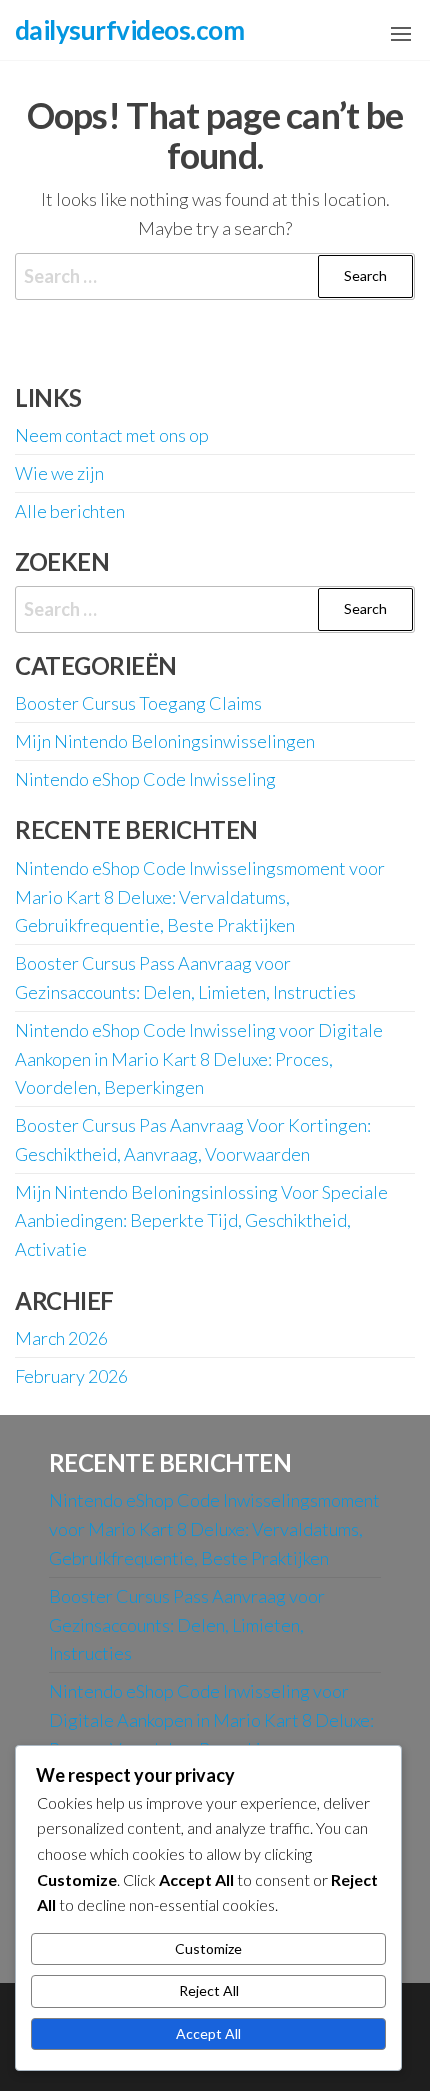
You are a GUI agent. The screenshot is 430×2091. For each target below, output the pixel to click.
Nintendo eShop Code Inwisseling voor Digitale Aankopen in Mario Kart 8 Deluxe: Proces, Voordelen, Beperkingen (199, 1059)
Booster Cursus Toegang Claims (138, 703)
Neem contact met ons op (112, 435)
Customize (208, 1948)
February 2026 (71, 1376)
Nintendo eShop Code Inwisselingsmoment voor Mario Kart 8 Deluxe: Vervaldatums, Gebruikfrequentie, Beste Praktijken (200, 897)
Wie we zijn (59, 473)
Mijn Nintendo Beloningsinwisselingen (165, 741)
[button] (401, 34)
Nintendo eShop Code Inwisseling (145, 779)
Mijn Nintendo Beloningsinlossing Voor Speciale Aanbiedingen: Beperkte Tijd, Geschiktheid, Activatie (201, 1221)
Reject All (209, 1990)
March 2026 (61, 1338)
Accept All (208, 2033)
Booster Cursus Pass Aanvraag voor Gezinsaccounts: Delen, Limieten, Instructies (187, 1625)
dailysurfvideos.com (129, 30)
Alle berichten (70, 511)
